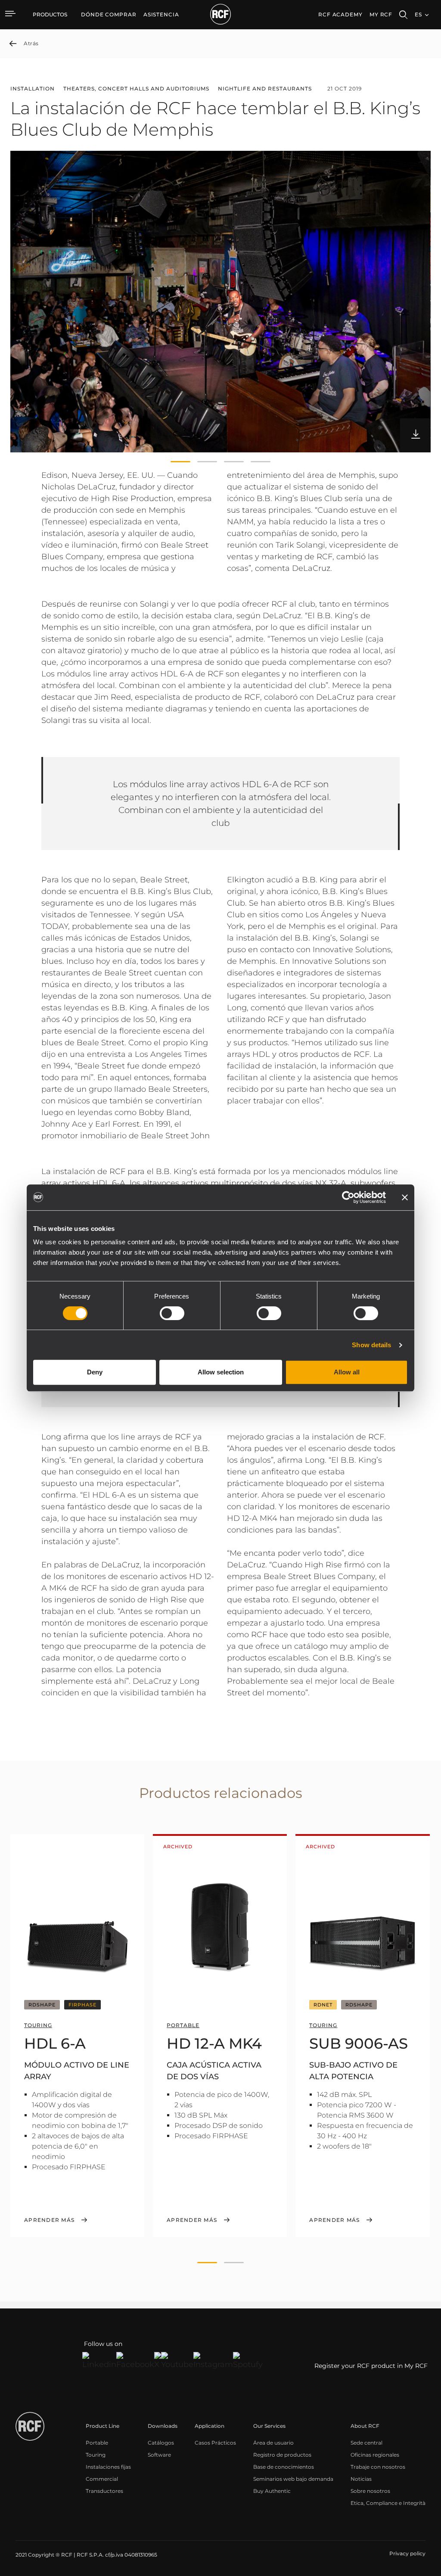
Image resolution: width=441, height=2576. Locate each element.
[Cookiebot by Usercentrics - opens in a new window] (348, 1197)
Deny (95, 1372)
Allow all (347, 1372)
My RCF (381, 14)
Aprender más (49, 2220)
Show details (371, 1345)
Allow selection (221, 1372)
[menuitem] (109, 15)
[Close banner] (405, 1197)
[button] (180, 462)
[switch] (172, 1313)
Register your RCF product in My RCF (371, 2366)
